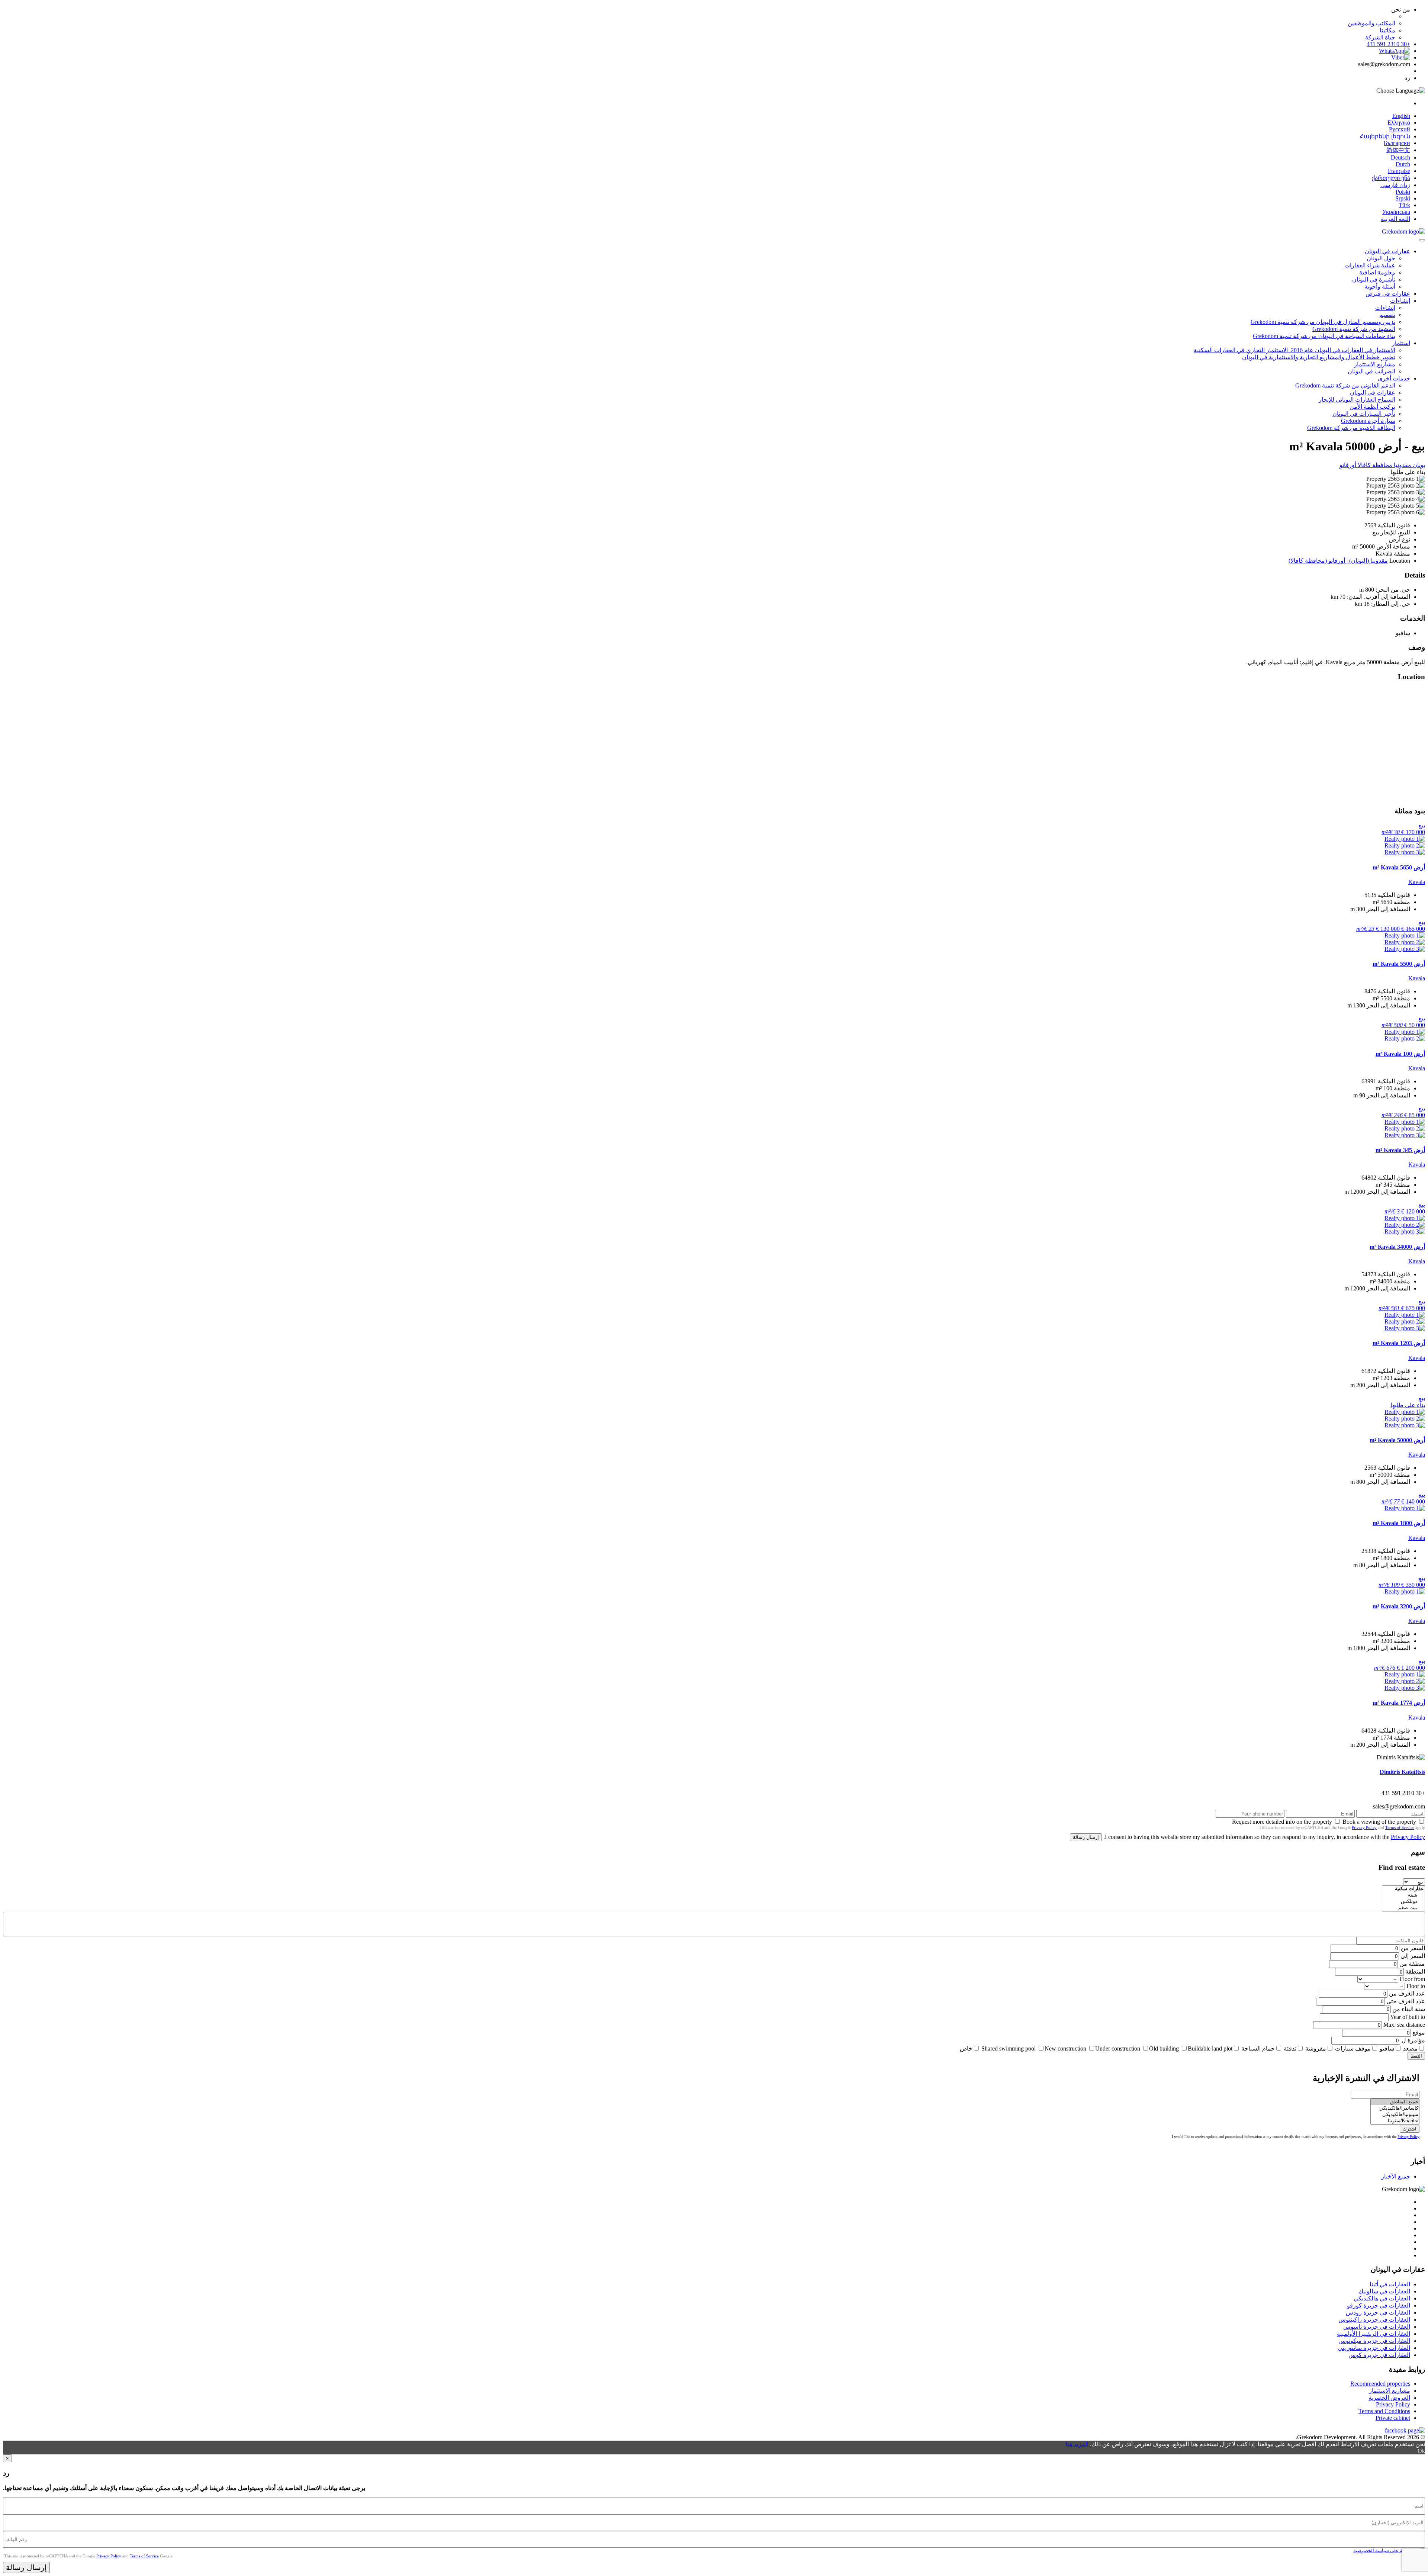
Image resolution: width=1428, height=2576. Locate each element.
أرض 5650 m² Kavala (1399, 867)
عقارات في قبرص (1388, 294)
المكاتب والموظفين (1371, 23)
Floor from (1412, 1979)
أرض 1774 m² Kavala (1399, 1703)
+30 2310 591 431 (1388, 44)
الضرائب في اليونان (1371, 371)
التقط (1416, 2056)
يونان (1418, 465)
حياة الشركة (1380, 37)
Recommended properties (1380, 2384)
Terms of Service (1400, 1827)
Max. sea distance (1404, 2025)
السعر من (1413, 1948)
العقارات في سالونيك (1384, 2291)
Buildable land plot (1210, 2048)
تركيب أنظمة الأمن (1372, 407)
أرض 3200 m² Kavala (1399, 1606)
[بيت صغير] (1403, 1908)
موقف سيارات (1353, 2048)
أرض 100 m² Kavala (1400, 1054)
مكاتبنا (1387, 30)
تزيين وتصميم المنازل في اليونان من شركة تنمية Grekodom (1323, 322)
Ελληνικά (1399, 123)
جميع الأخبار (1396, 2176)
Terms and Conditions (1384, 2411)
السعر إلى (1413, 1956)
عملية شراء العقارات (1370, 265)
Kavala (1417, 882)
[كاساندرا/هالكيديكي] (1395, 2108)
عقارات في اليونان (1387, 251)
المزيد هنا (1077, 2444)
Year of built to (1408, 2017)
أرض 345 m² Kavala (1400, 1150)
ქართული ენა (1391, 178)
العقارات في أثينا (1390, 2284)
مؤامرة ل (1413, 2040)
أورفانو (1348, 465)
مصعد (1410, 2048)
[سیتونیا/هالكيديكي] (1395, 2115)
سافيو (1387, 2048)
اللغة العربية (1395, 219)
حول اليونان (1381, 258)
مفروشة (1316, 2048)
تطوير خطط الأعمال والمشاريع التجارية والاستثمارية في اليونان (1319, 357)
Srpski (1403, 198)
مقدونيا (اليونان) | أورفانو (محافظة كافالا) (1338, 561)
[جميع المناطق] (1395, 2102)
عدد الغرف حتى (1406, 2001)
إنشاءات (1400, 301)
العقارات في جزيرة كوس (1379, 2355)
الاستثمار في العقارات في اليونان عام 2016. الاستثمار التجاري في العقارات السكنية (1294, 350)
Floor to (1416, 1986)
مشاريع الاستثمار (1375, 364)
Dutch (1403, 164)
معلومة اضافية (1377, 272)
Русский (1400, 129)
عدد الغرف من (1407, 1993)
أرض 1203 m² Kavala (1399, 1343)
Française (1399, 171)
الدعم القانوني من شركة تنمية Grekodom (1345, 385)
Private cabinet (1393, 2418)
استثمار (1401, 343)
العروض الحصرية (1389, 2398)
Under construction (1118, 2048)
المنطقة (1415, 1972)
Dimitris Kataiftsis (1402, 1772)
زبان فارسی (1395, 185)
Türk (1404, 205)
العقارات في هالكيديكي (1382, 2298)
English (1401, 116)
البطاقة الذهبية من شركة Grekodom (1351, 428)
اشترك (1410, 2129)
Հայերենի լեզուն (1385, 136)
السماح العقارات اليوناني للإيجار (1357, 400)
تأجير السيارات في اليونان (1364, 414)
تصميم (1387, 315)
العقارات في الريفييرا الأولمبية (1374, 2334)
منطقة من (1412, 1964)
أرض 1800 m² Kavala (1399, 1523)
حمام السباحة (1258, 2048)
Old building (1164, 2048)
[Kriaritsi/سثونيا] (1395, 2121)
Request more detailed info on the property (1282, 1822)
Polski (1403, 192)
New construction (1065, 2048)
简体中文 (1398, 150)
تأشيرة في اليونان (1374, 279)
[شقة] (1403, 1895)
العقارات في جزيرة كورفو (1379, 2305)
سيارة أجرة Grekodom (1368, 421)
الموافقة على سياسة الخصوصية (1385, 2551)
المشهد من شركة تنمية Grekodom (1354, 329)
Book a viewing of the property (1379, 1822)
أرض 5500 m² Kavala (1399, 964)
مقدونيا (1402, 465)
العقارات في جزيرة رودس (1378, 2313)
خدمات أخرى (1394, 378)
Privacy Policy (1364, 1827)
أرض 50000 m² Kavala (1397, 1440)
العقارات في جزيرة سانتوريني (1374, 2348)
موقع (1419, 2033)
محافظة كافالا (1374, 465)
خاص (966, 2048)
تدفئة (1290, 2048)
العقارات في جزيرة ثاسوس (1377, 2327)
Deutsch (1400, 157)
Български (1397, 143)
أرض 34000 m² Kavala (1397, 1247)
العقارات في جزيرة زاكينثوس (1374, 2320)
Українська (1396, 212)
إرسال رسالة (1086, 1837)
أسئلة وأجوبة (1380, 287)
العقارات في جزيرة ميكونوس (1374, 2341)
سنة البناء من (1409, 2009)
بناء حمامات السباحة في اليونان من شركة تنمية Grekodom (1324, 336)
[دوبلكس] (1403, 1902)
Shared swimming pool (1009, 2048)
